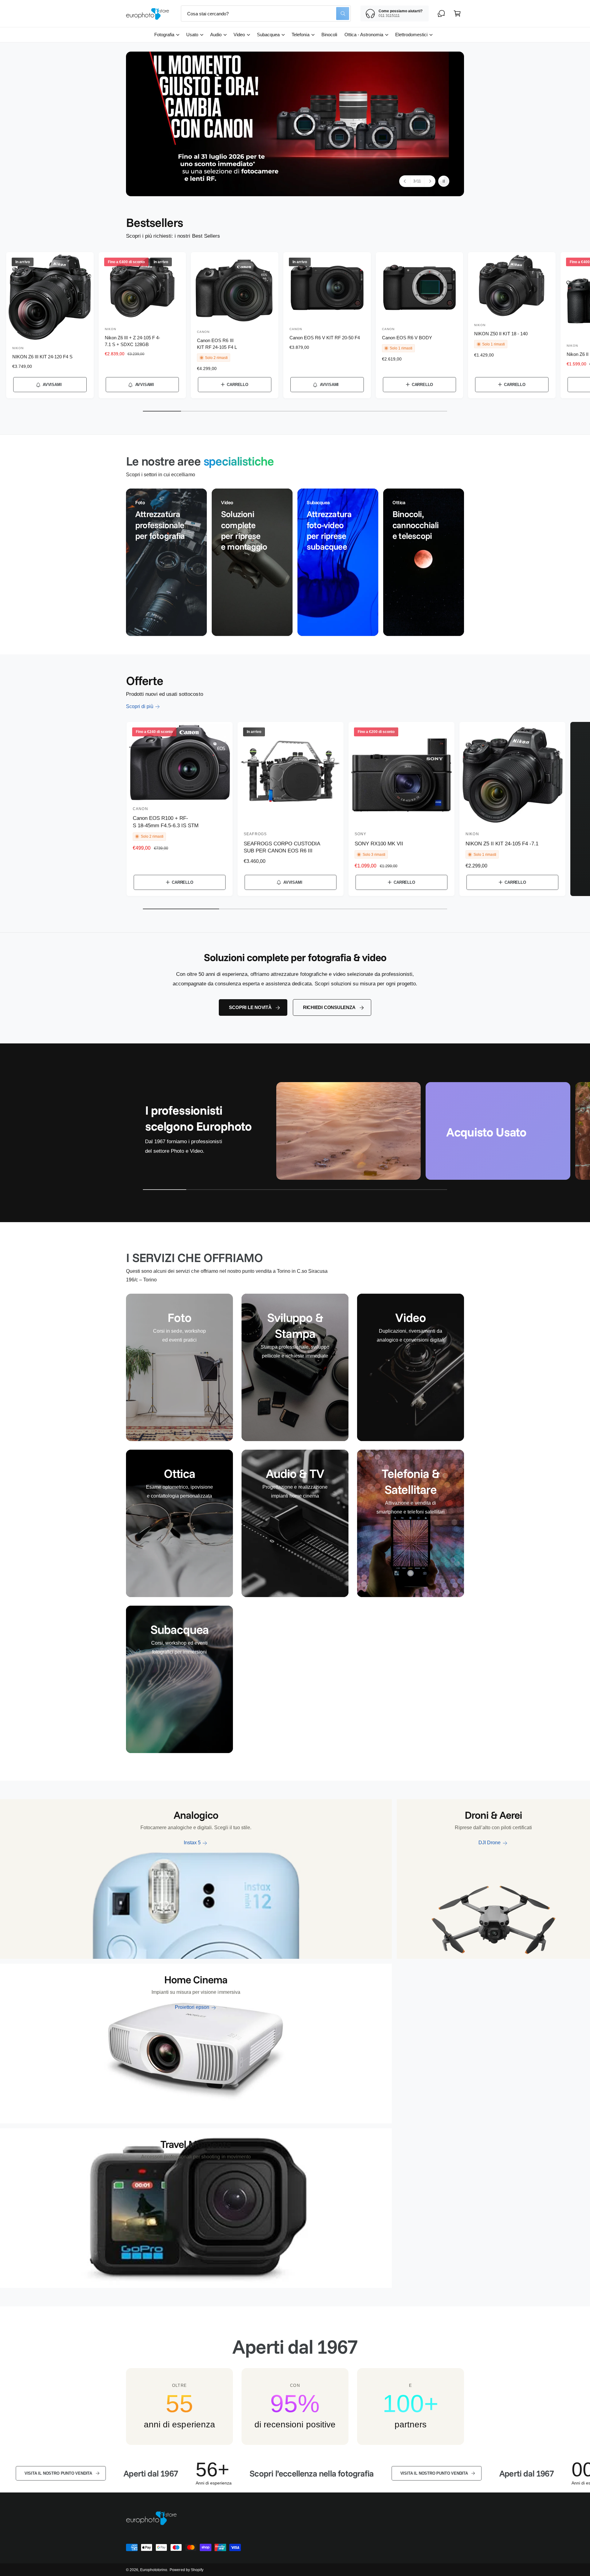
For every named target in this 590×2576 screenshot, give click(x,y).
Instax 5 (192, 1843)
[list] (295, 562)
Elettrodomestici (411, 35)
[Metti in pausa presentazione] (444, 181)
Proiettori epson (192, 2007)
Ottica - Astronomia (364, 35)
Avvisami (52, 385)
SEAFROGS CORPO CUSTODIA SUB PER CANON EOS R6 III (282, 847)
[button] (457, 14)
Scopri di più (140, 706)
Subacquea (268, 35)
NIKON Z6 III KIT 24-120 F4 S (42, 357)
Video (239, 35)
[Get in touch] (441, 14)
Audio (216, 35)
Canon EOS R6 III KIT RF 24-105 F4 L (217, 344)
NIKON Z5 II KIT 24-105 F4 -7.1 (502, 844)
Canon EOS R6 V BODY (407, 338)
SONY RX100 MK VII (379, 844)
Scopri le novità (250, 1007)
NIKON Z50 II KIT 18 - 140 (501, 334)
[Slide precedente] (405, 181)
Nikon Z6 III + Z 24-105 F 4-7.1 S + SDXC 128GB (132, 341)
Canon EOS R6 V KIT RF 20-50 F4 (325, 338)
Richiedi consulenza (329, 1007)
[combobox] (266, 14)
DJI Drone (490, 1843)
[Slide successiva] (430, 181)
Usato (192, 35)
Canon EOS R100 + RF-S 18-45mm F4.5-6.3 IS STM (166, 822)
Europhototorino (154, 2570)
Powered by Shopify (186, 2570)
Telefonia (300, 35)
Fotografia (164, 35)
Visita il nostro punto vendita (322, 2473)
